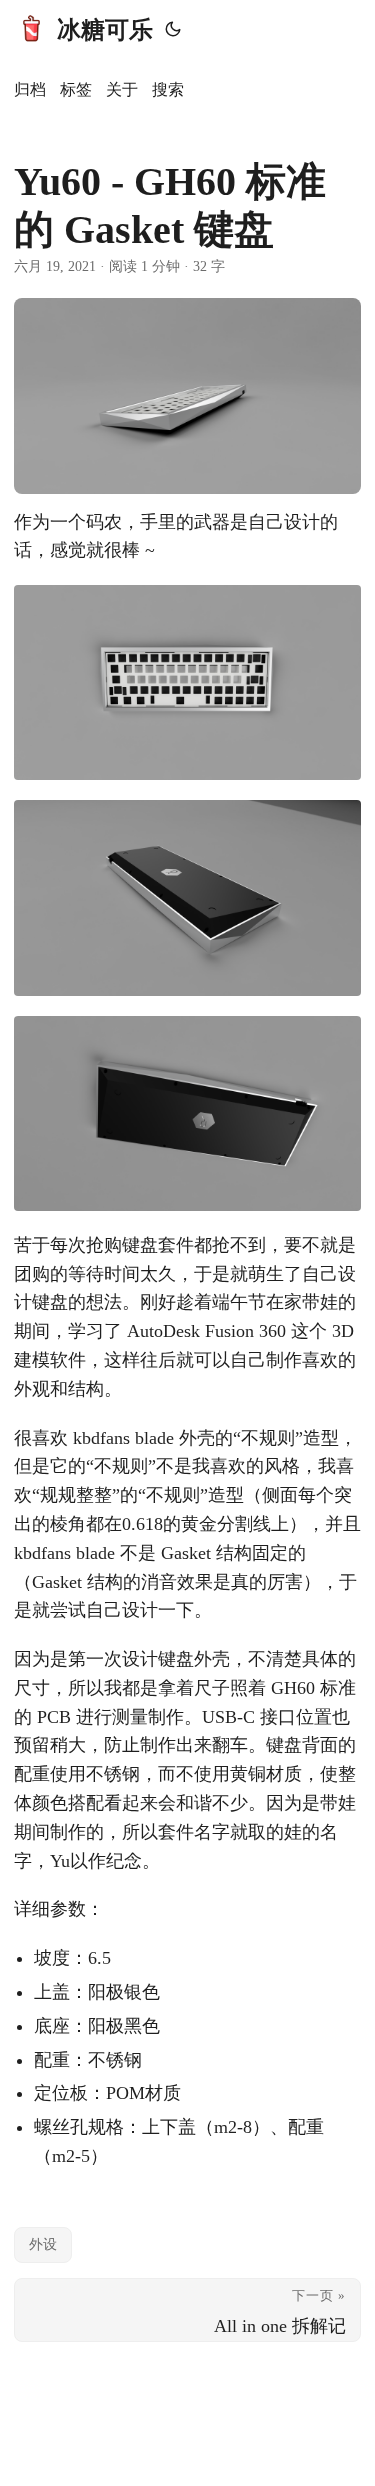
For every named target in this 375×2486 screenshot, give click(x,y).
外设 (43, 2244)
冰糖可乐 (105, 30)
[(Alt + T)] (173, 30)
